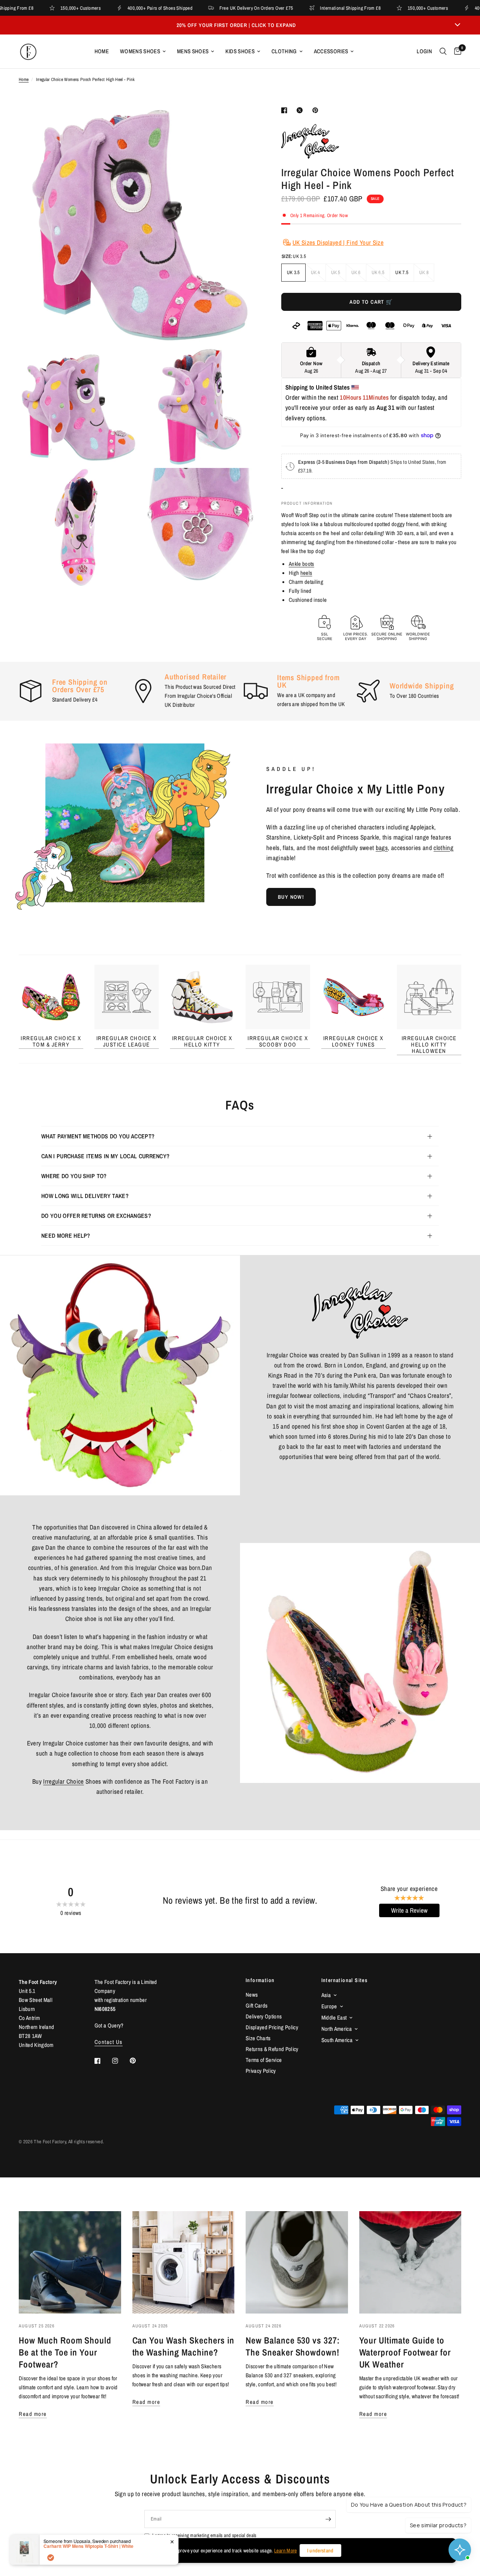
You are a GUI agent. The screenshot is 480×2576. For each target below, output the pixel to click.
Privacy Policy (261, 2071)
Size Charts (258, 2038)
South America (337, 2040)
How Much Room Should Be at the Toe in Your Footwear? (65, 2352)
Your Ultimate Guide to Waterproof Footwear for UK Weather (405, 2352)
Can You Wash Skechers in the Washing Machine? (183, 2346)
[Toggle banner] (457, 25)
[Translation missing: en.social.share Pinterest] (317, 110)
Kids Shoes (240, 51)
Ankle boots (301, 564)
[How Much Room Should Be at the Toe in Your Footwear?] (70, 2262)
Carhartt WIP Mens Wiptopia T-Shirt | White (88, 2570)
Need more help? (66, 1236)
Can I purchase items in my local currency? (105, 1156)
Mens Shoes (193, 51)
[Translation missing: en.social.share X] (301, 110)
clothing (443, 848)
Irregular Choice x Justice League (127, 1041)
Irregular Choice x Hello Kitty (202, 1041)
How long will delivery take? (85, 1196)
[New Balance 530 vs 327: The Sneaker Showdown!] (297, 2262)
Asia (326, 1995)
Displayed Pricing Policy (272, 2027)
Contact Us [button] (109, 2042)
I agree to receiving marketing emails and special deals (204, 2535)
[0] (456, 51)
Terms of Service (264, 2060)
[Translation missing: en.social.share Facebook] (286, 110)
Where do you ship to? (74, 1176)
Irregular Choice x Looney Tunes (353, 1041)
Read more (33, 2414)
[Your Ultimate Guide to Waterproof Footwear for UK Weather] (410, 2262)
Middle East (334, 2017)
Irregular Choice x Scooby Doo (278, 1041)
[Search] (443, 51)
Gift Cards (256, 2005)
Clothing (284, 51)
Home (102, 51)
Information (260, 1980)
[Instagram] (120, 2061)
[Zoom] (243, 121)
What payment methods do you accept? (98, 1136)
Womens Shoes (140, 51)
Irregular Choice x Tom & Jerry (51, 1041)
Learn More (285, 2551)
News (252, 1995)
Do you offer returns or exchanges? (96, 1216)
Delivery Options (264, 2016)
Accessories (331, 51)
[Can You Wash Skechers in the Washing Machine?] (184, 2262)
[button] (291, 897)
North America (337, 2029)
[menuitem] (102, 51)
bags (382, 848)
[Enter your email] (328, 2519)
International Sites (345, 1980)
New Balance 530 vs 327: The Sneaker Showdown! (293, 2346)
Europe (329, 2006)
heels (306, 573)
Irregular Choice (63, 1781)
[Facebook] (103, 2061)
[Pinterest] (138, 2061)
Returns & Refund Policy (272, 2049)
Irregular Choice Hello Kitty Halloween (429, 1044)
